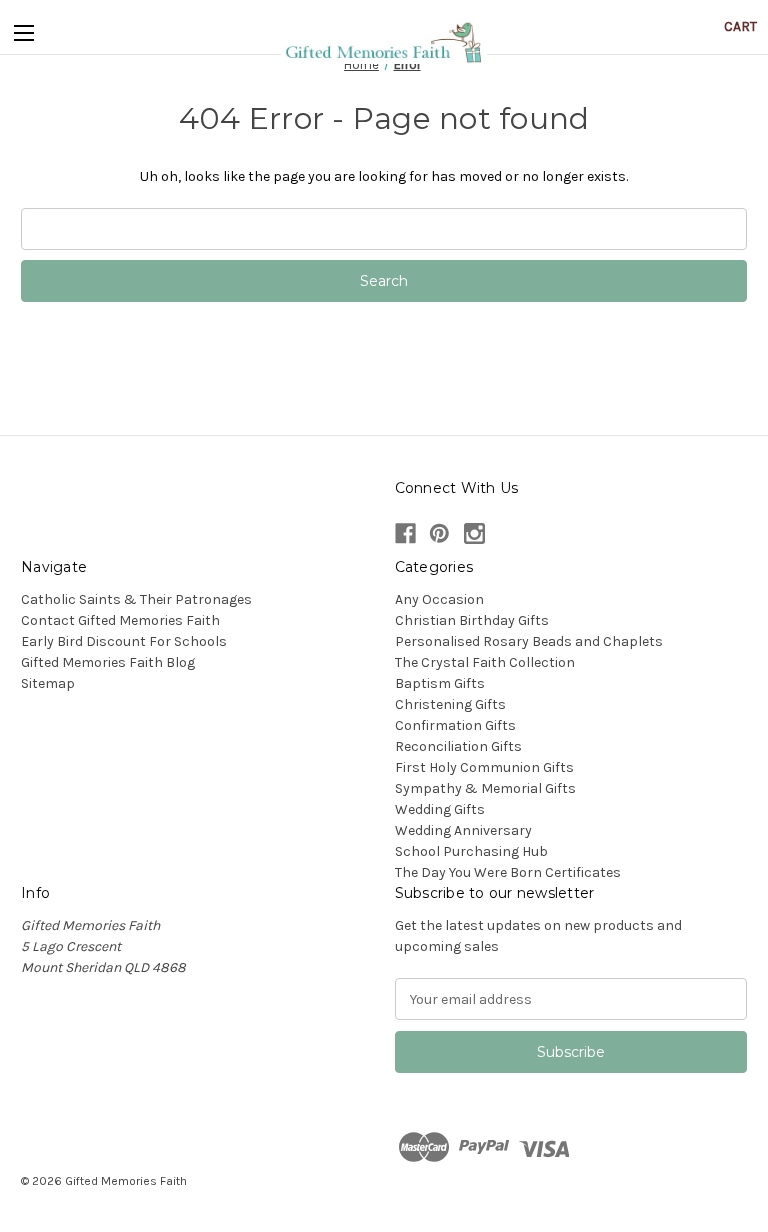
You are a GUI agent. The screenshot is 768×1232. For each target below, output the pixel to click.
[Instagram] (474, 533)
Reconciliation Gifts (458, 746)
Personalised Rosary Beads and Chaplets (529, 641)
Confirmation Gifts (455, 725)
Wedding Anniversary (463, 830)
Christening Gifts (450, 704)
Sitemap (48, 683)
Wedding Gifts (440, 809)
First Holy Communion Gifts (484, 767)
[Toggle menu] (24, 29)
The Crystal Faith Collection (485, 662)
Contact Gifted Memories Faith (120, 620)
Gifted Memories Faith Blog (108, 662)
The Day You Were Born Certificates (508, 872)
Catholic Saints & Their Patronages (136, 599)
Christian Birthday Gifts (472, 620)
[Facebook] (405, 533)
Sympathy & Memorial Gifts (485, 788)
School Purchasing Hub (471, 851)
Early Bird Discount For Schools (124, 641)
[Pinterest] (439, 533)
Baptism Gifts (440, 683)
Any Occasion (439, 599)
